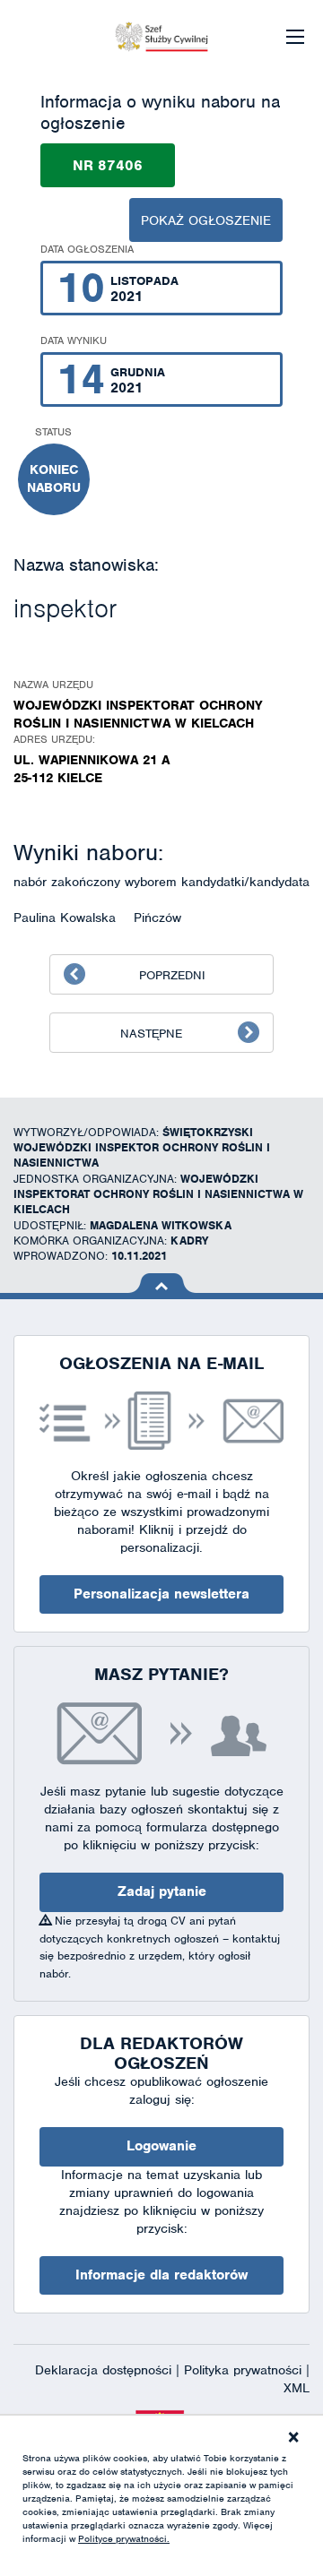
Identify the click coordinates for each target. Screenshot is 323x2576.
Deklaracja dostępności (105, 2370)
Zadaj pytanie (162, 1891)
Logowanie (161, 2146)
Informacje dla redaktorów (161, 2275)
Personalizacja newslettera (161, 1594)
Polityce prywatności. (124, 2538)
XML (297, 2388)
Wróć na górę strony (162, 1283)
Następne (151, 1034)
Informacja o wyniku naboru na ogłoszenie (160, 112)
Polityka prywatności (245, 2370)
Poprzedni (172, 975)
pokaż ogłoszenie (206, 220)
